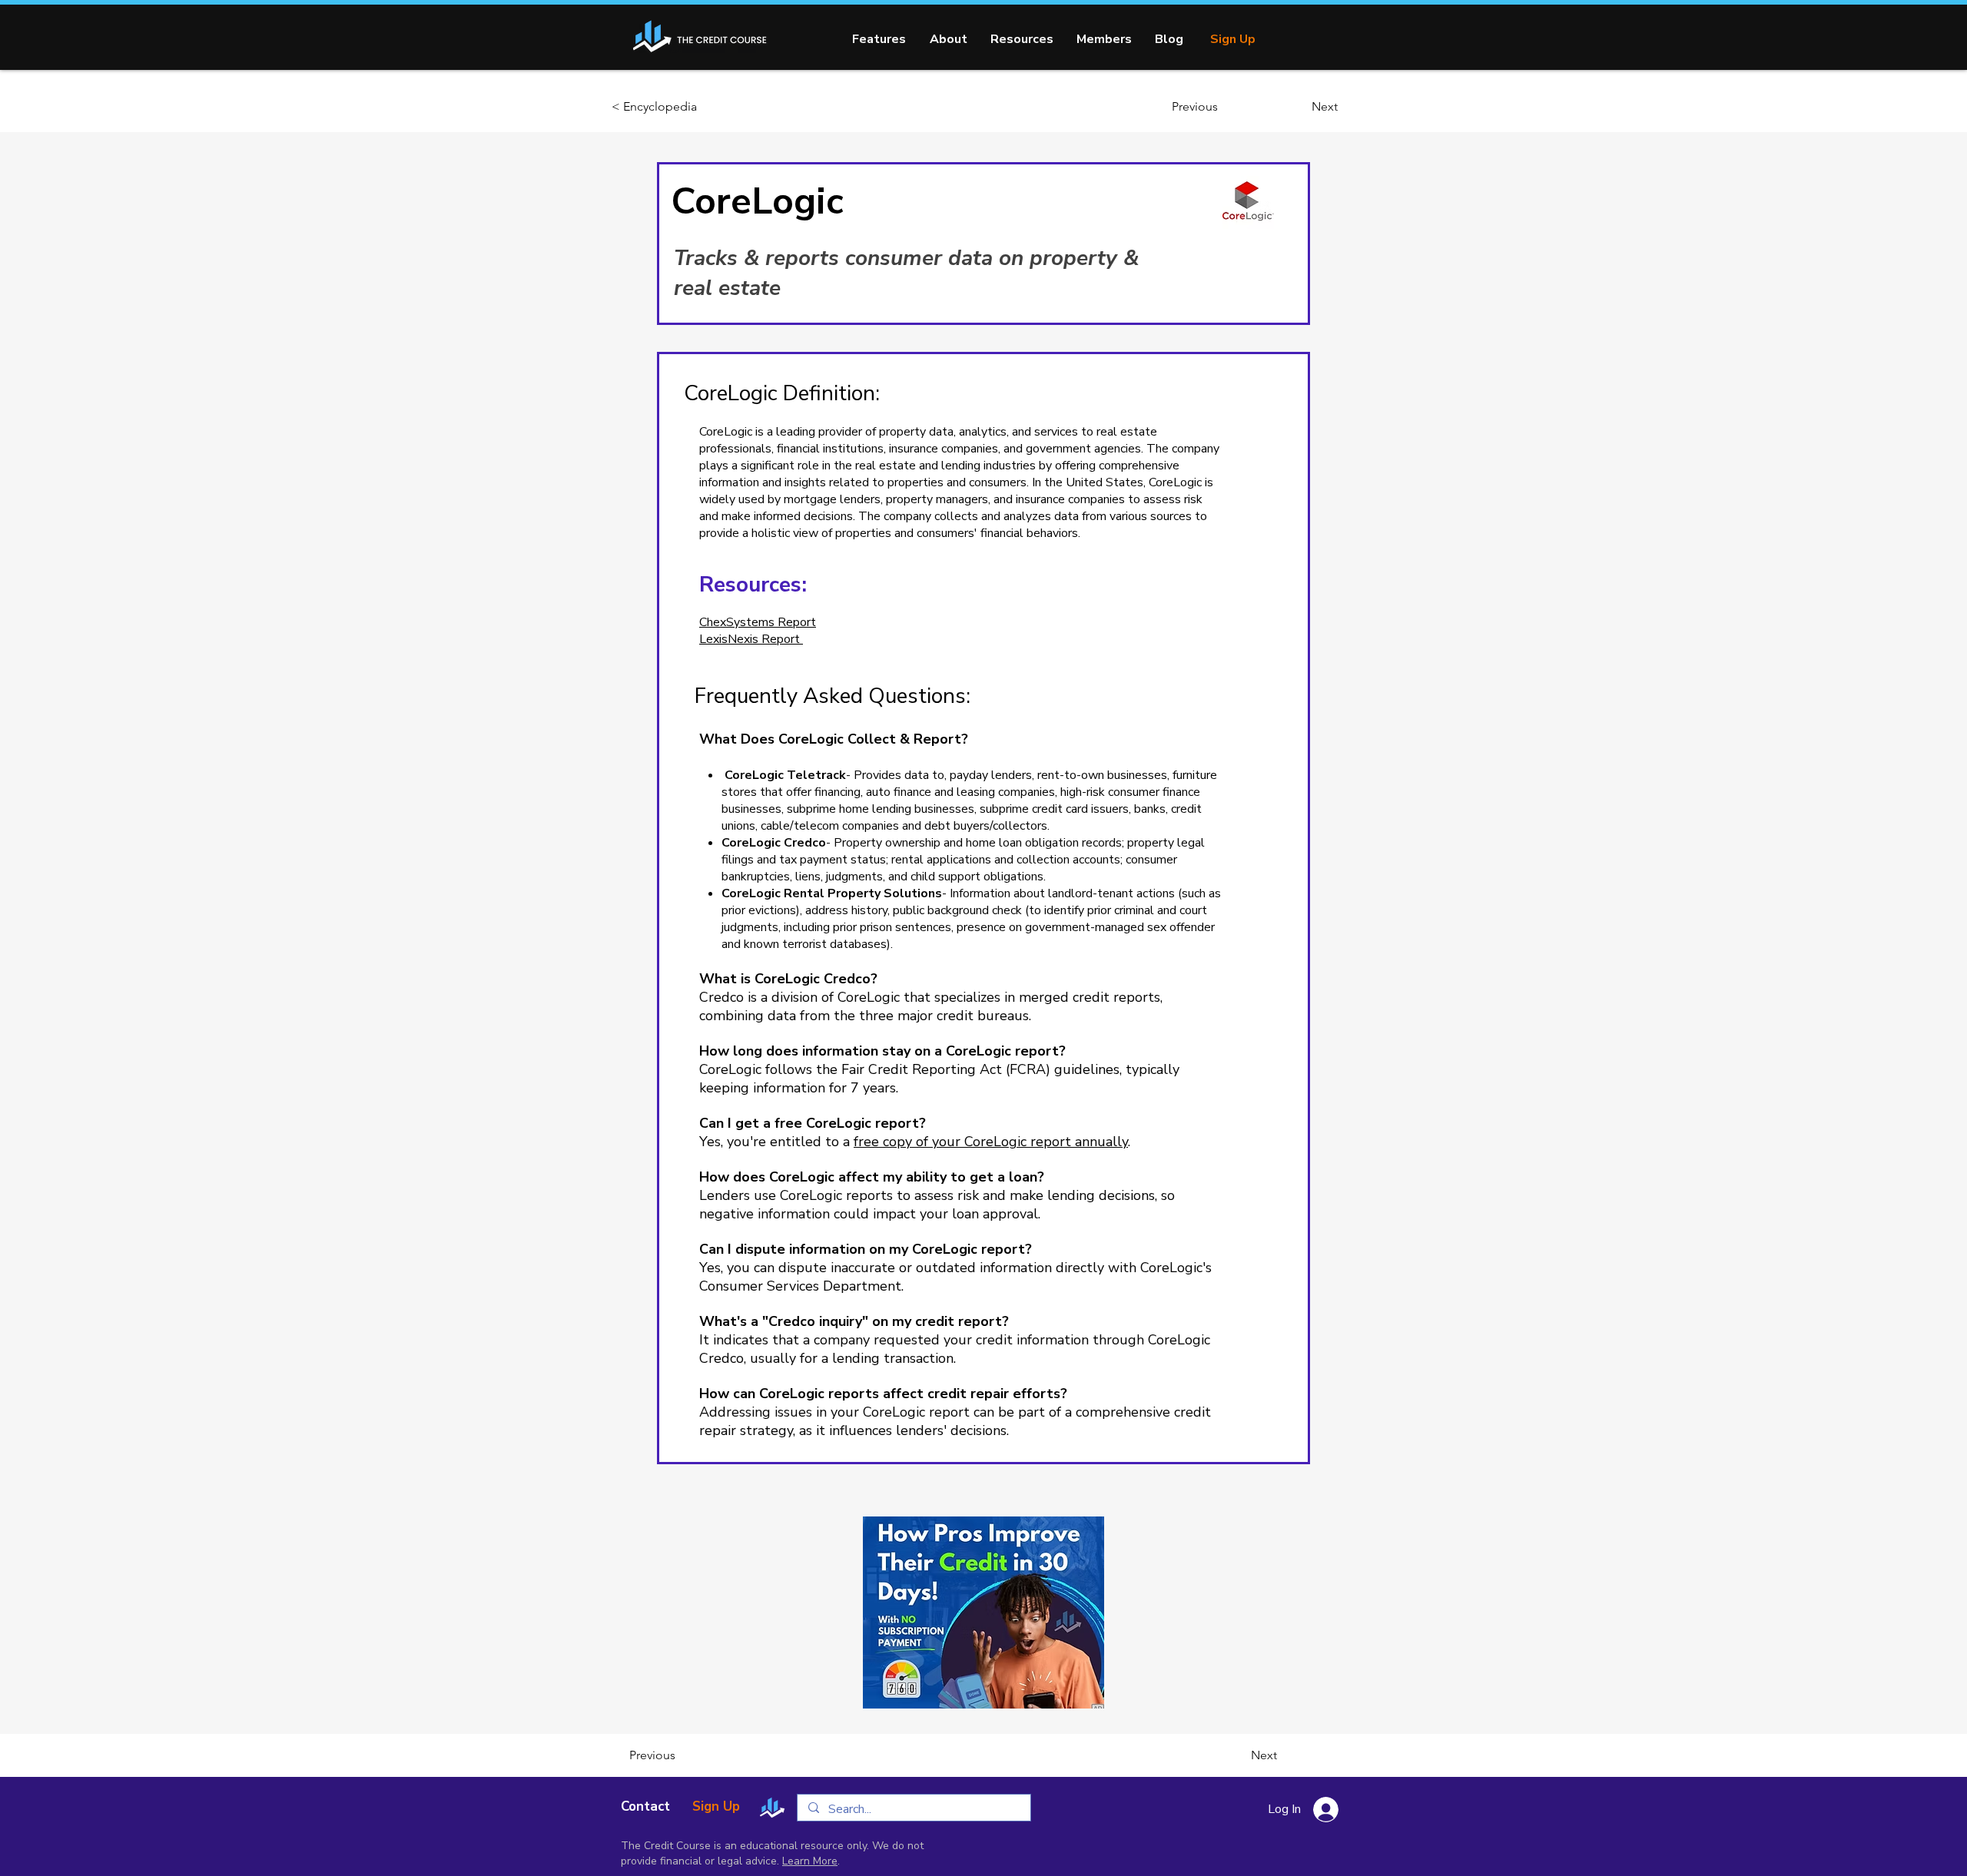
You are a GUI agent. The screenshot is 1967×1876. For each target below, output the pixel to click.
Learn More (810, 1861)
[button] (1022, 39)
